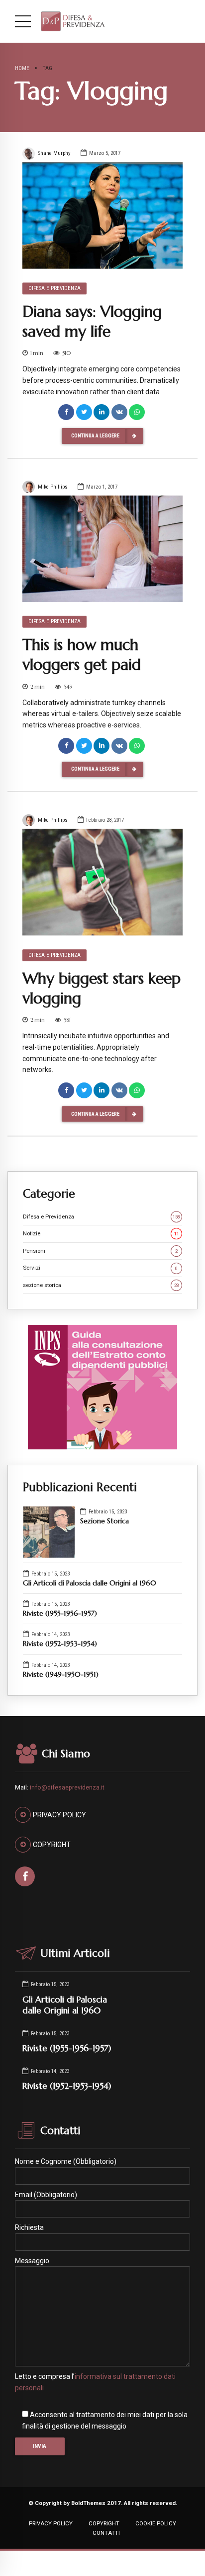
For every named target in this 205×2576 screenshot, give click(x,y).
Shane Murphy (54, 153)
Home (22, 68)
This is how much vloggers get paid (82, 655)
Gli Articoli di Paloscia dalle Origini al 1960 (90, 1583)
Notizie (101, 1233)
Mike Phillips (53, 487)
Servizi (100, 1268)
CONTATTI (106, 2533)
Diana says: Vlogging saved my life (92, 322)
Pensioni (100, 1251)
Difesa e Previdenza (54, 288)
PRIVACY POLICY (51, 2523)
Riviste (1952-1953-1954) (60, 1644)
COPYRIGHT (104, 2523)
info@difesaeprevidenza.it (67, 1788)
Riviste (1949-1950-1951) (61, 1674)
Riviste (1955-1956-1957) (60, 1613)
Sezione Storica (104, 1521)
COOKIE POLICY (156, 2523)
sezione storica (101, 1285)
